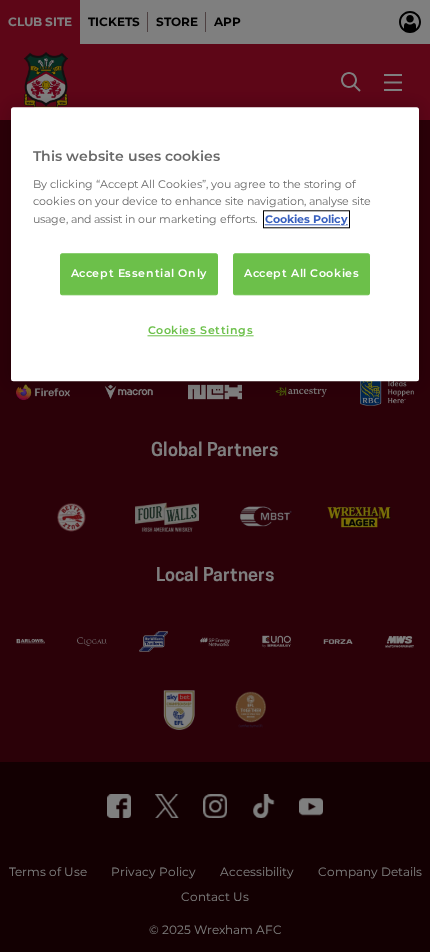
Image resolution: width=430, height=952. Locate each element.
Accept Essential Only (139, 273)
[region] (215, 244)
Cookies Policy (306, 219)
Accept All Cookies (301, 273)
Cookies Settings (201, 330)
